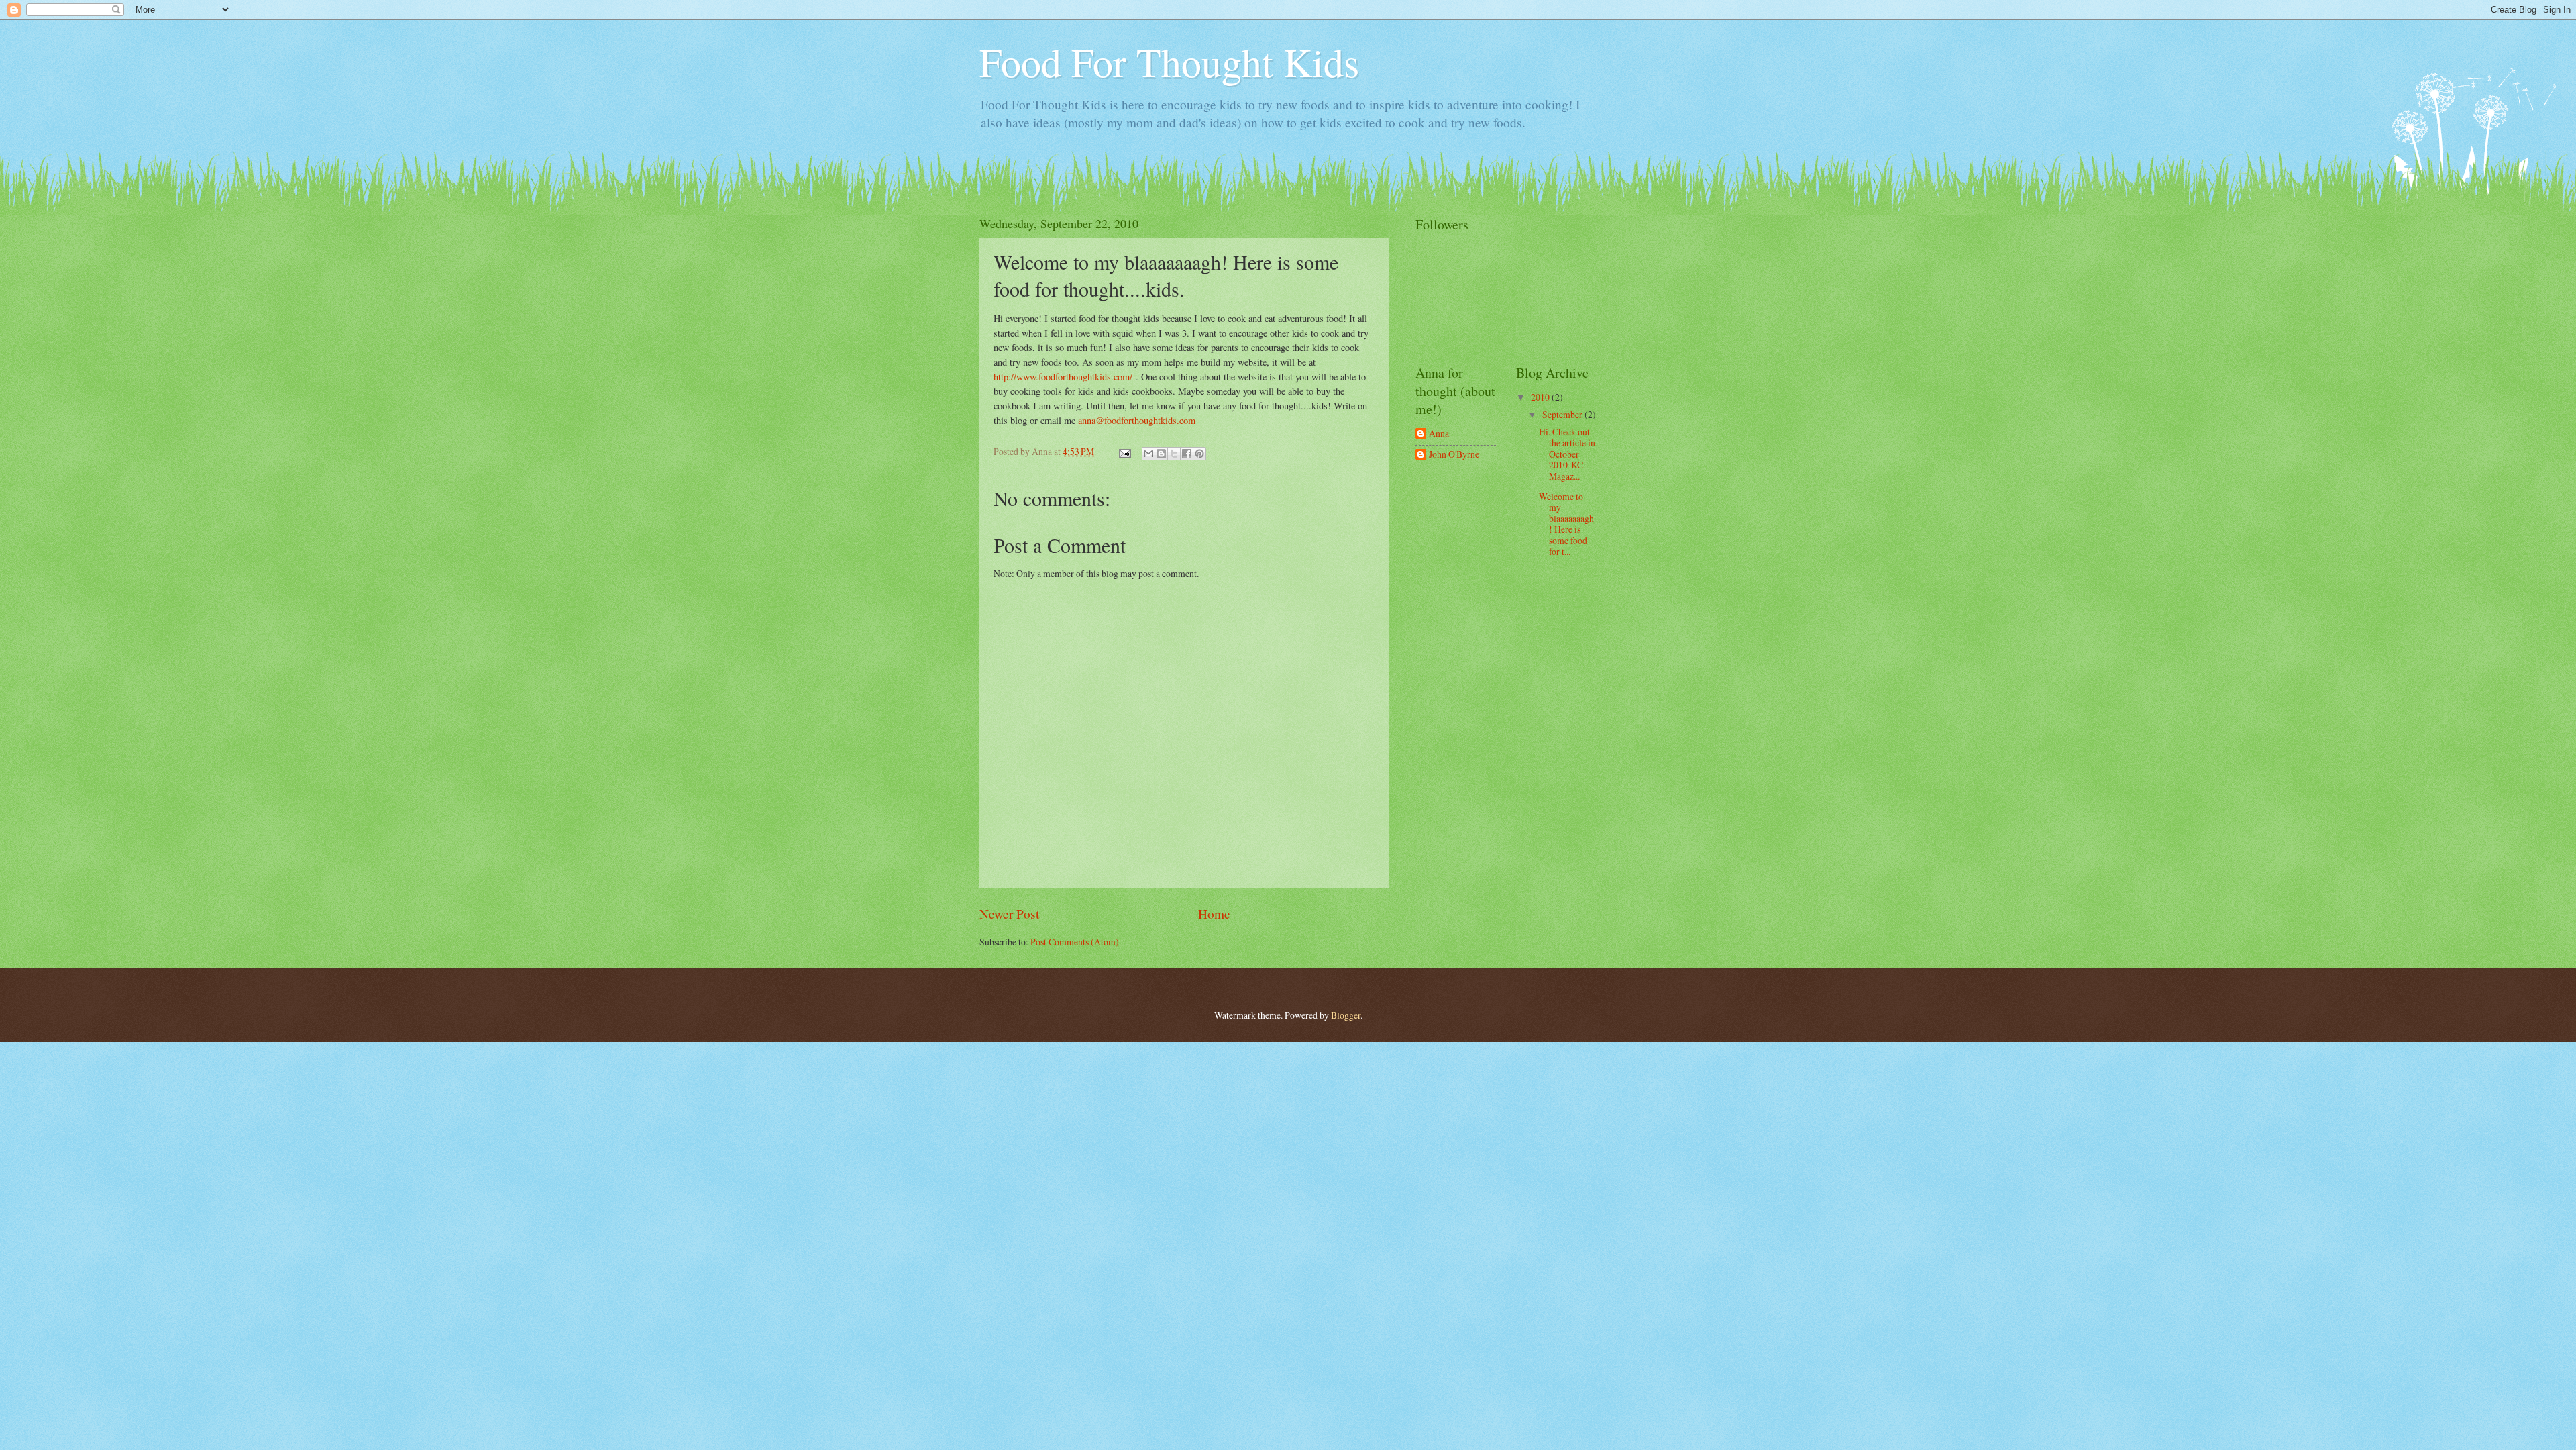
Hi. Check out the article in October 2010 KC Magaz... (1567, 454)
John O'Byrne (1454, 455)
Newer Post (1009, 914)
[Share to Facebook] (1187, 454)
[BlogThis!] (1161, 454)
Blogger (1346, 1015)
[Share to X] (1174, 454)
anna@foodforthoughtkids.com (1137, 420)
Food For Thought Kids (1169, 62)
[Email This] (1148, 454)
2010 (1541, 397)
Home (1214, 914)
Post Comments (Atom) (1075, 942)
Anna (1439, 434)
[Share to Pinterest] (1199, 454)
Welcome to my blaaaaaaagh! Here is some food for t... (1566, 524)
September (1563, 414)
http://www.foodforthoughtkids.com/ (1063, 377)
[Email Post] (1124, 451)
